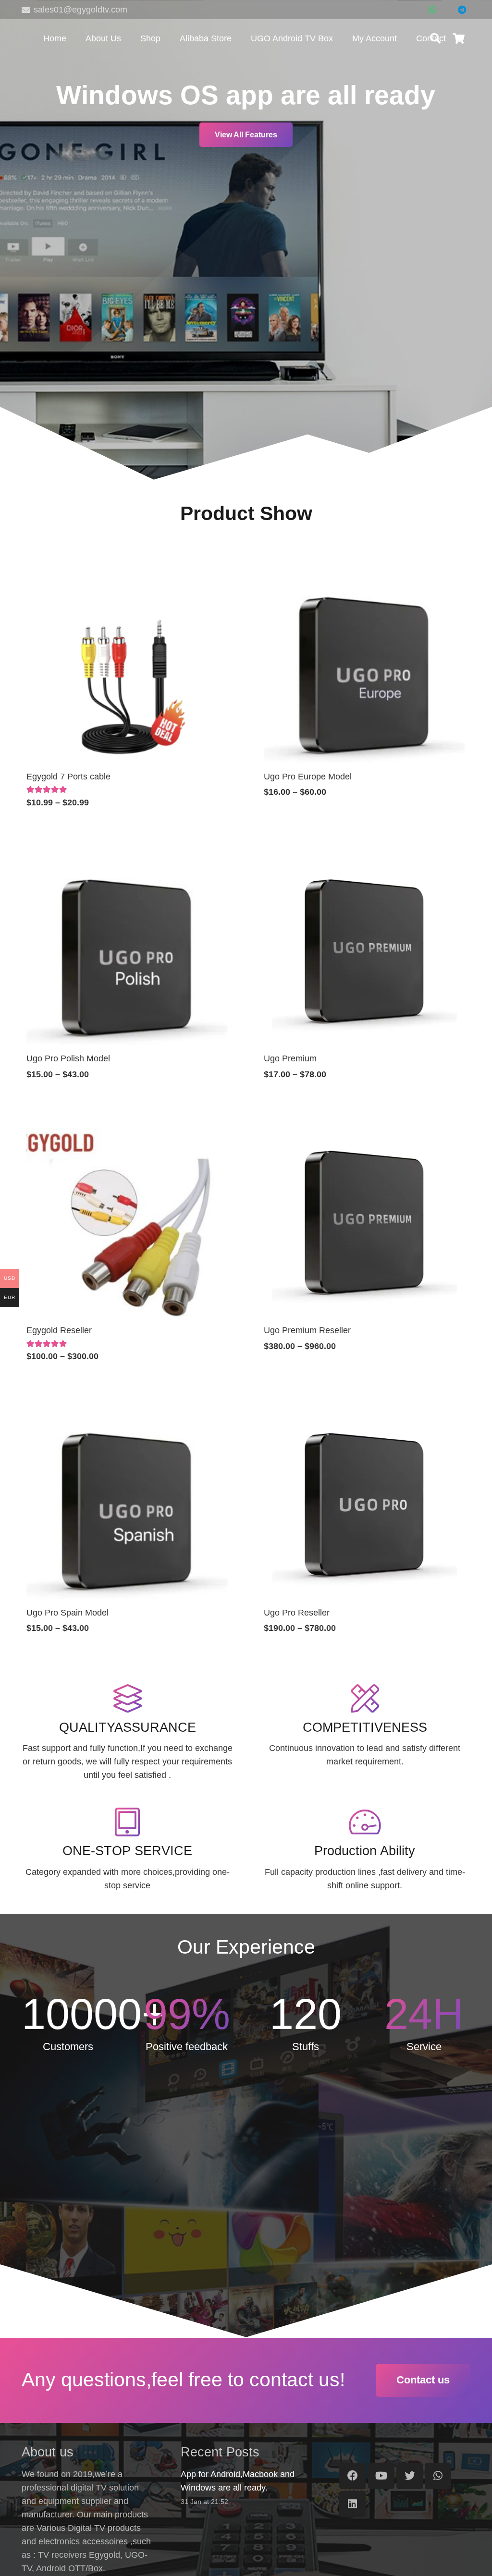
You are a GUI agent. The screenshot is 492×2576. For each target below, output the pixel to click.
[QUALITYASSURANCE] (127, 1699)
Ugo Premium (290, 1058)
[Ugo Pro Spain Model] (127, 1407)
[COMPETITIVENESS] (365, 1699)
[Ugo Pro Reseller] (365, 1407)
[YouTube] (381, 2476)
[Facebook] (352, 2476)
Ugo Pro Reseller (297, 1613)
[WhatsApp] (432, 10)
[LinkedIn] (352, 2504)
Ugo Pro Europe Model (308, 777)
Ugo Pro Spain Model (68, 1613)
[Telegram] (462, 10)
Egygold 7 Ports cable (68, 777)
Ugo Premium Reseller (307, 1330)
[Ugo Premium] (365, 853)
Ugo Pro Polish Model (68, 1058)
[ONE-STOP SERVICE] (127, 1822)
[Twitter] (410, 2476)
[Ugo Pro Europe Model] (365, 571)
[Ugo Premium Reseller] (365, 1124)
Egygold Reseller (59, 1330)
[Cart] (459, 38)
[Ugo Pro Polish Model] (127, 853)
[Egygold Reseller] (127, 1124)
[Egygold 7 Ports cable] (127, 571)
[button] (435, 38)
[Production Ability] (365, 1822)
